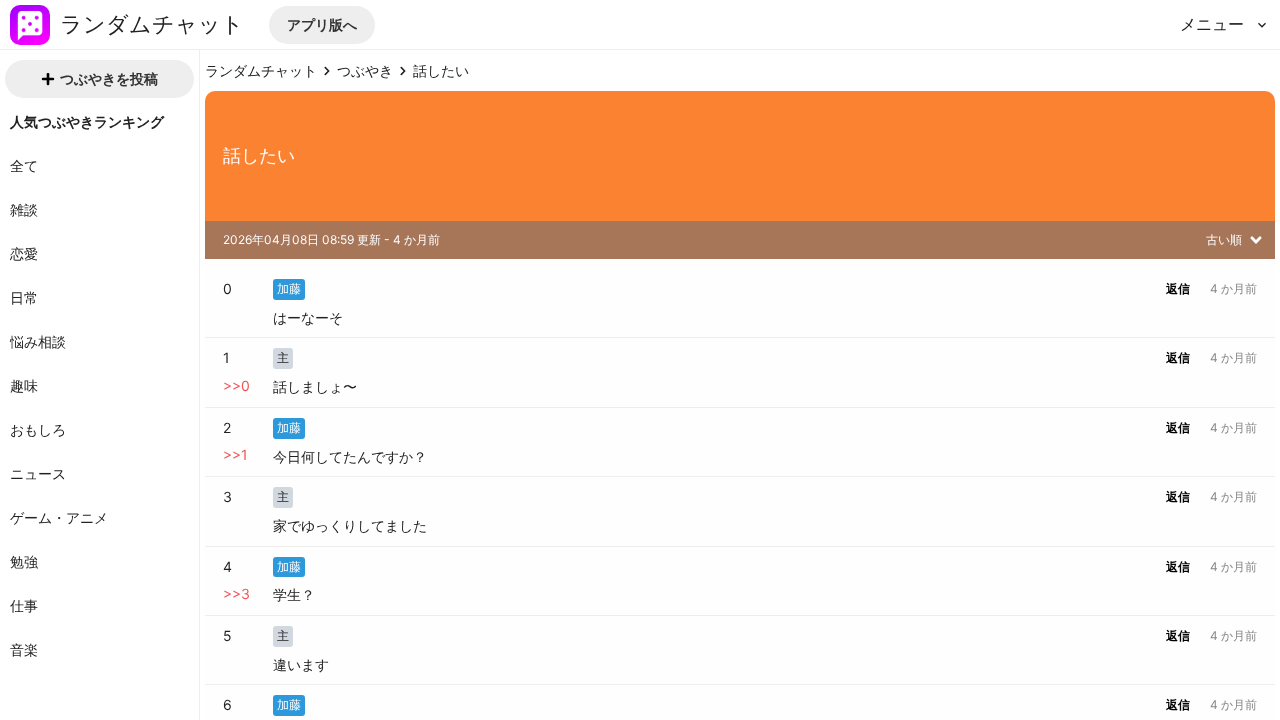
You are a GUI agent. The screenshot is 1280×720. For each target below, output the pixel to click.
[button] (322, 25)
